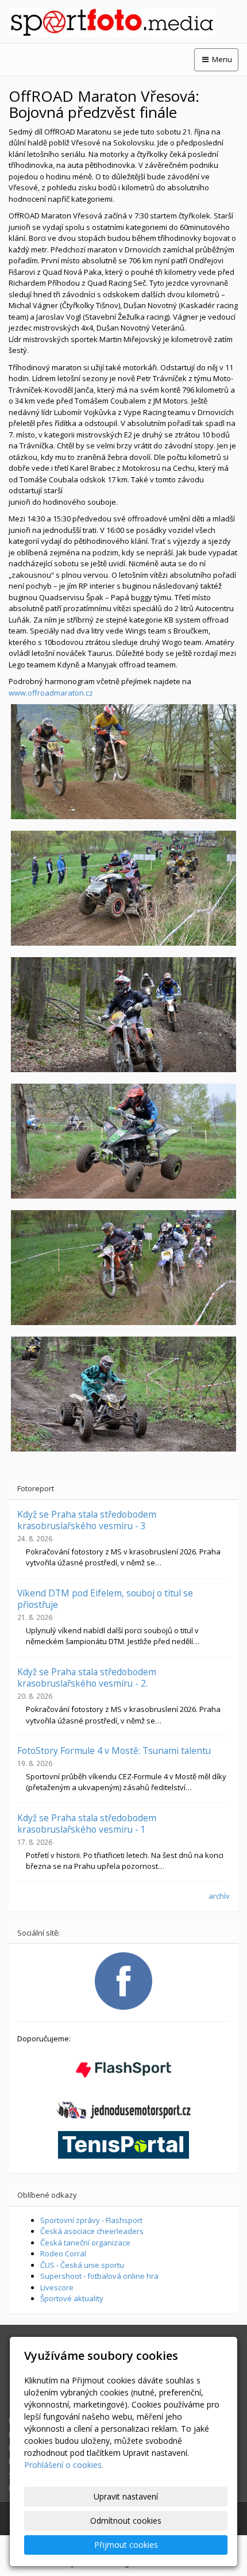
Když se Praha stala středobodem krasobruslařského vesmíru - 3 (87, 1520)
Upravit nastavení (126, 2496)
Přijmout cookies (126, 2545)
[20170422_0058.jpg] (123, 1268)
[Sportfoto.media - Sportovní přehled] (123, 22)
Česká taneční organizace (85, 2243)
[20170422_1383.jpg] (123, 888)
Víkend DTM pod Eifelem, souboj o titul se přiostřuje (105, 1599)
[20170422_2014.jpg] (123, 1394)
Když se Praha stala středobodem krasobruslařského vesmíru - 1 (87, 1823)
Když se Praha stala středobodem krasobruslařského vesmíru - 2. (87, 1677)
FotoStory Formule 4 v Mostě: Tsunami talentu (114, 1750)
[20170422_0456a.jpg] (123, 1015)
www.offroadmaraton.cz (51, 693)
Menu (221, 59)
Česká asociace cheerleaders (92, 2231)
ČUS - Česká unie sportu (82, 2265)
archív (219, 1896)
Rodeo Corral (63, 2253)
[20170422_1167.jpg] (123, 762)
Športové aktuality (72, 2298)
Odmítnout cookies (126, 2521)
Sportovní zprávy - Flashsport (91, 2220)
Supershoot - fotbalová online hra (99, 2276)
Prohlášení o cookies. (64, 2465)
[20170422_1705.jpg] (123, 1141)
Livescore (57, 2287)
